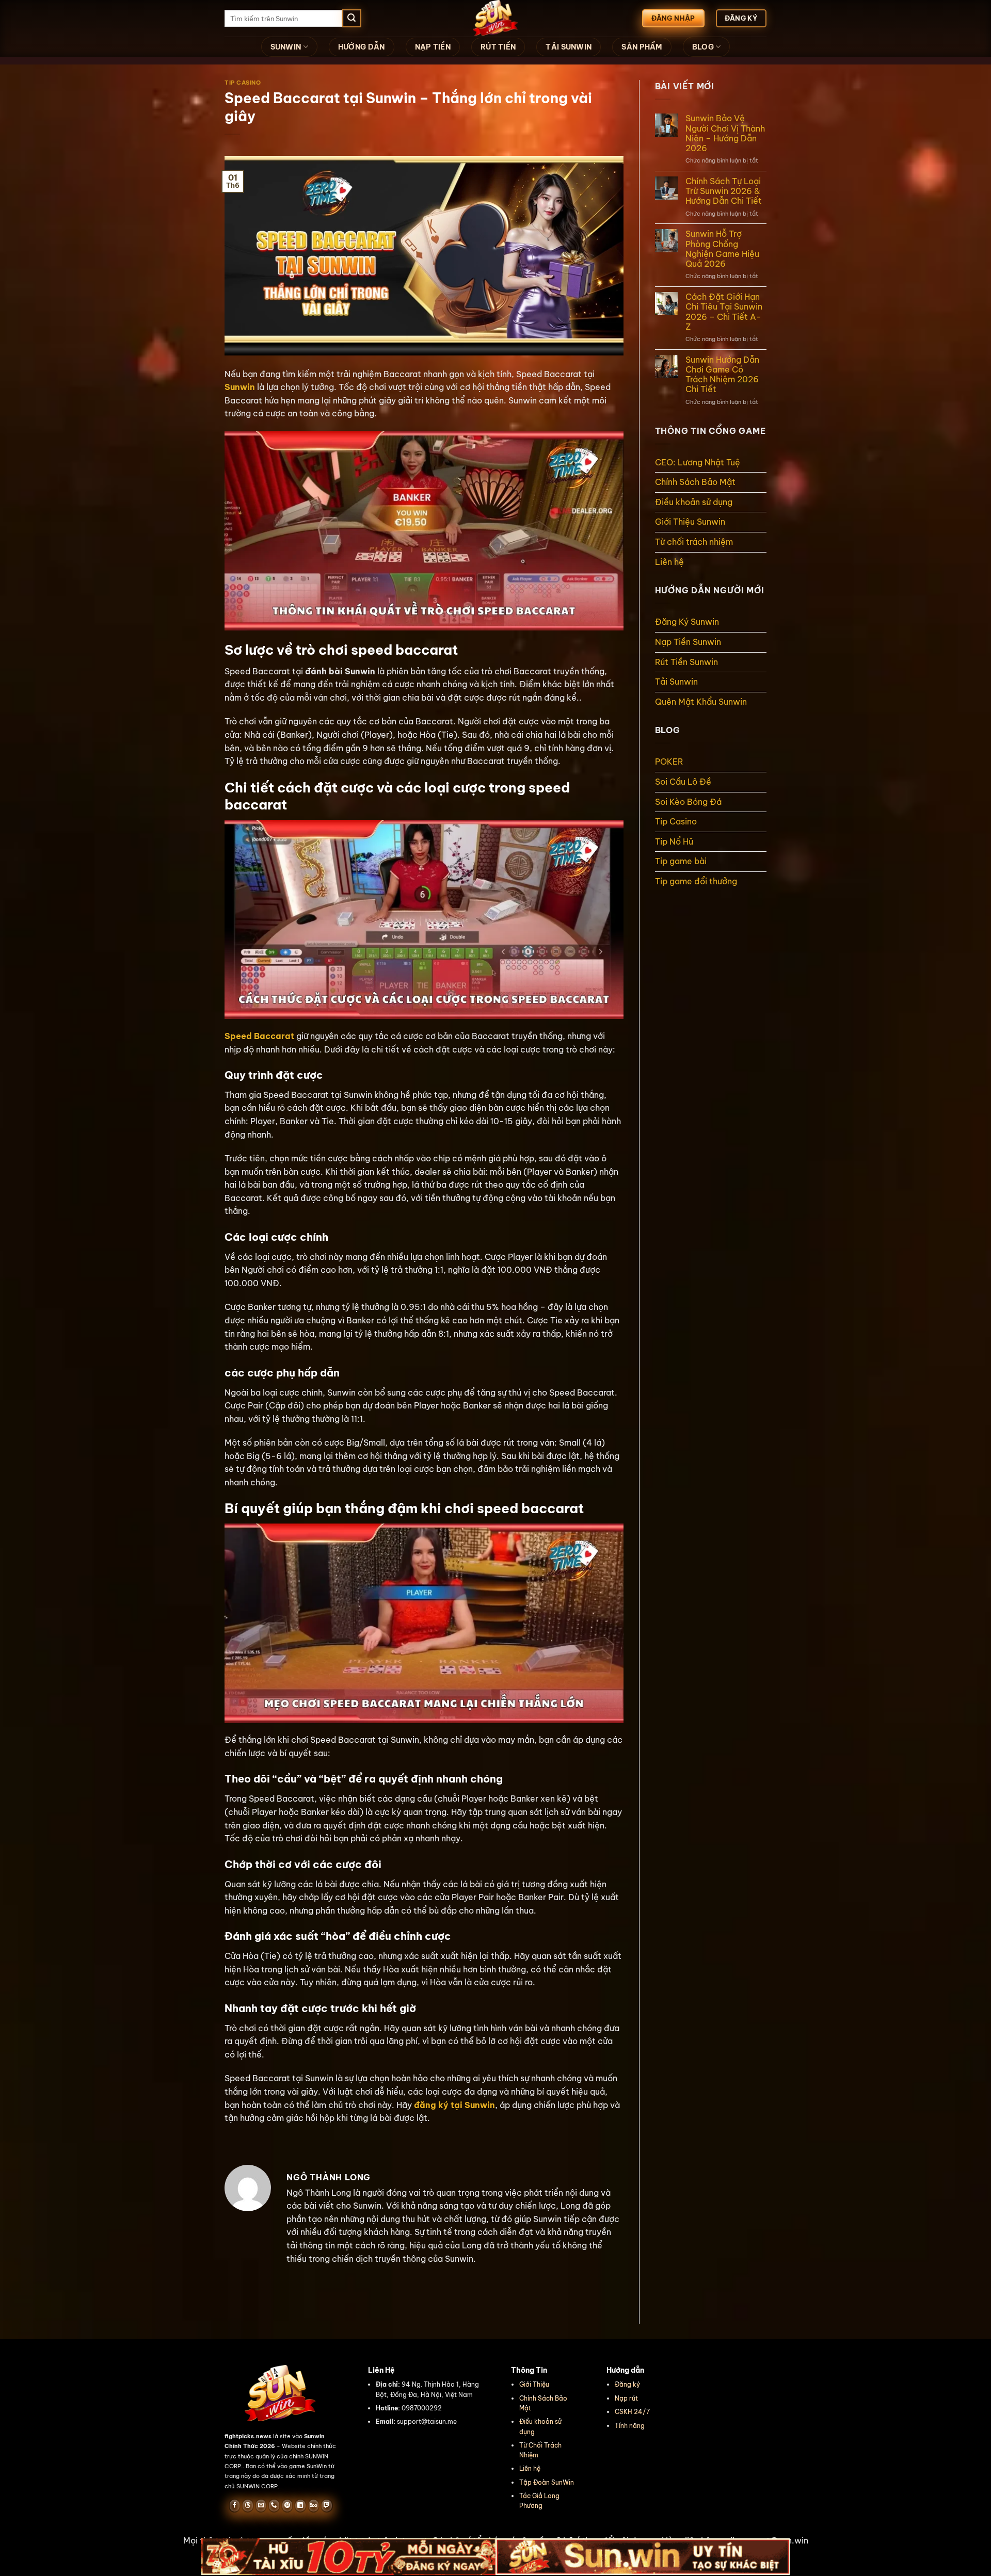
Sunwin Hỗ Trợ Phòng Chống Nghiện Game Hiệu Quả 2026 (722, 249)
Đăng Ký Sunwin (687, 622)
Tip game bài (681, 861)
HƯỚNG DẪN (362, 47)
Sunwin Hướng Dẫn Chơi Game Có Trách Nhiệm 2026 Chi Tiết (722, 375)
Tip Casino (243, 83)
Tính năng (630, 2426)
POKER (669, 762)
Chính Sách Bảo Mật (695, 482)
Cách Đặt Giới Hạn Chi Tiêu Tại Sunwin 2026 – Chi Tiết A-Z (724, 312)
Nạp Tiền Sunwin (688, 642)
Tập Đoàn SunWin (547, 2482)
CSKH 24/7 (632, 2412)
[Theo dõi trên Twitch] (326, 2505)
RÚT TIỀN (498, 47)
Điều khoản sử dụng (694, 502)
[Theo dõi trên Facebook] (235, 2505)
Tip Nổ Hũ (674, 841)
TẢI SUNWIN (569, 47)
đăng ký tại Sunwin (454, 2105)
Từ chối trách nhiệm (694, 542)
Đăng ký (627, 2384)
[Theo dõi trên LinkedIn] (300, 2505)
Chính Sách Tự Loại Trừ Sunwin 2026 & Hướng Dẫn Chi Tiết (724, 191)
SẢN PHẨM (642, 47)
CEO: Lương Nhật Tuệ (698, 462)
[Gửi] (351, 19)
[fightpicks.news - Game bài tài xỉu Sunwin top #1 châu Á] (495, 18)
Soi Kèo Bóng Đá (688, 802)
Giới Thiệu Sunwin (691, 522)
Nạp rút (626, 2398)
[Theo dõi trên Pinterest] (287, 2505)
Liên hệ (669, 562)
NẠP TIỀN (433, 47)
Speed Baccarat (259, 1036)
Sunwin (240, 387)
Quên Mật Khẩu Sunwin (701, 702)
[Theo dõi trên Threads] (247, 2505)
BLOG (703, 47)
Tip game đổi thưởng (696, 881)
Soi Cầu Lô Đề (683, 782)
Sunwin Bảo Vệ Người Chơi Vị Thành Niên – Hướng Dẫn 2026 (725, 133)
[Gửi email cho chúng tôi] (261, 2505)
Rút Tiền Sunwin (686, 662)
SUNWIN (286, 47)
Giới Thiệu (534, 2384)
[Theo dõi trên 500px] (314, 2505)
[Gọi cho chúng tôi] (274, 2505)
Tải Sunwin (676, 682)
